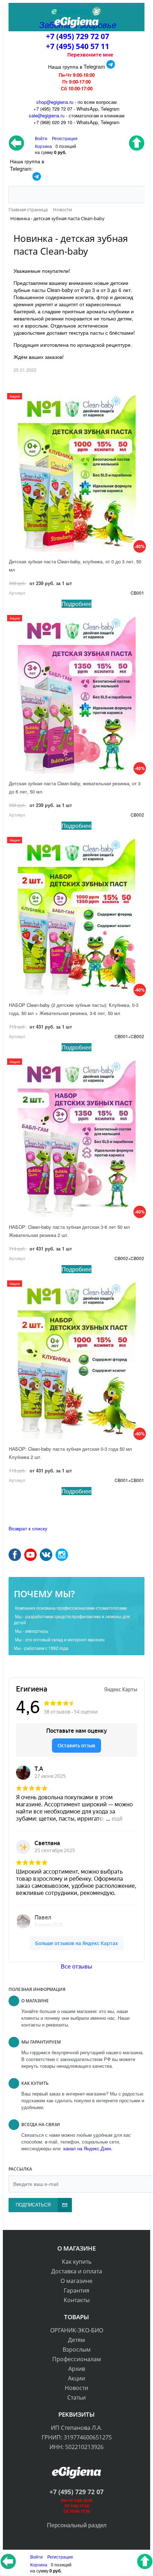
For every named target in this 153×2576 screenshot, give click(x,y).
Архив (77, 2369)
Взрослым (77, 2349)
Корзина (39, 2564)
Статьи (76, 2397)
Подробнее (76, 604)
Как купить (77, 2262)
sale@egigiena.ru (47, 115)
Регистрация (65, 138)
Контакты (77, 2300)
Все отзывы (76, 1966)
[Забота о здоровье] (76, 12)
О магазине (76, 2281)
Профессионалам (77, 2359)
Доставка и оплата (77, 2271)
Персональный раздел (77, 2525)
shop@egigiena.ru (55, 102)
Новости (76, 2388)
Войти (37, 2557)
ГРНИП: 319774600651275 (77, 2437)
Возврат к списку (28, 1528)
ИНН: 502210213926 (76, 2447)
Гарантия (76, 2290)
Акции (76, 2378)
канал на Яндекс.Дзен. (87, 2148)
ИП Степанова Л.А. (76, 2428)
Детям (76, 2340)
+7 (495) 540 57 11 (78, 46)
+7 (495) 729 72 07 (78, 36)
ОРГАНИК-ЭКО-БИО (77, 2330)
